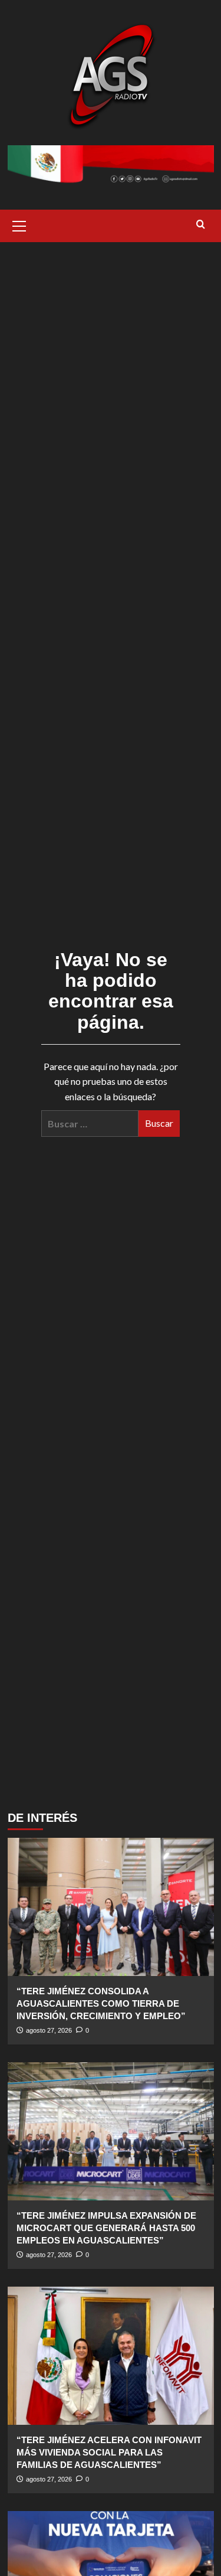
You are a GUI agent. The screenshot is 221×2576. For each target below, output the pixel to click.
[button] (19, 224)
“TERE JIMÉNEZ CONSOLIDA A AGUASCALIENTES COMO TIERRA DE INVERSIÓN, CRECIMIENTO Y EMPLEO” (101, 2003)
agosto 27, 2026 (49, 2030)
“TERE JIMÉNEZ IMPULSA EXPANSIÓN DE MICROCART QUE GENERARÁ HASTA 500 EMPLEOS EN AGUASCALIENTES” (106, 2228)
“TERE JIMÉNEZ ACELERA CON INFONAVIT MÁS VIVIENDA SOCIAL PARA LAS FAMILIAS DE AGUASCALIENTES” (109, 2452)
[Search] (201, 225)
